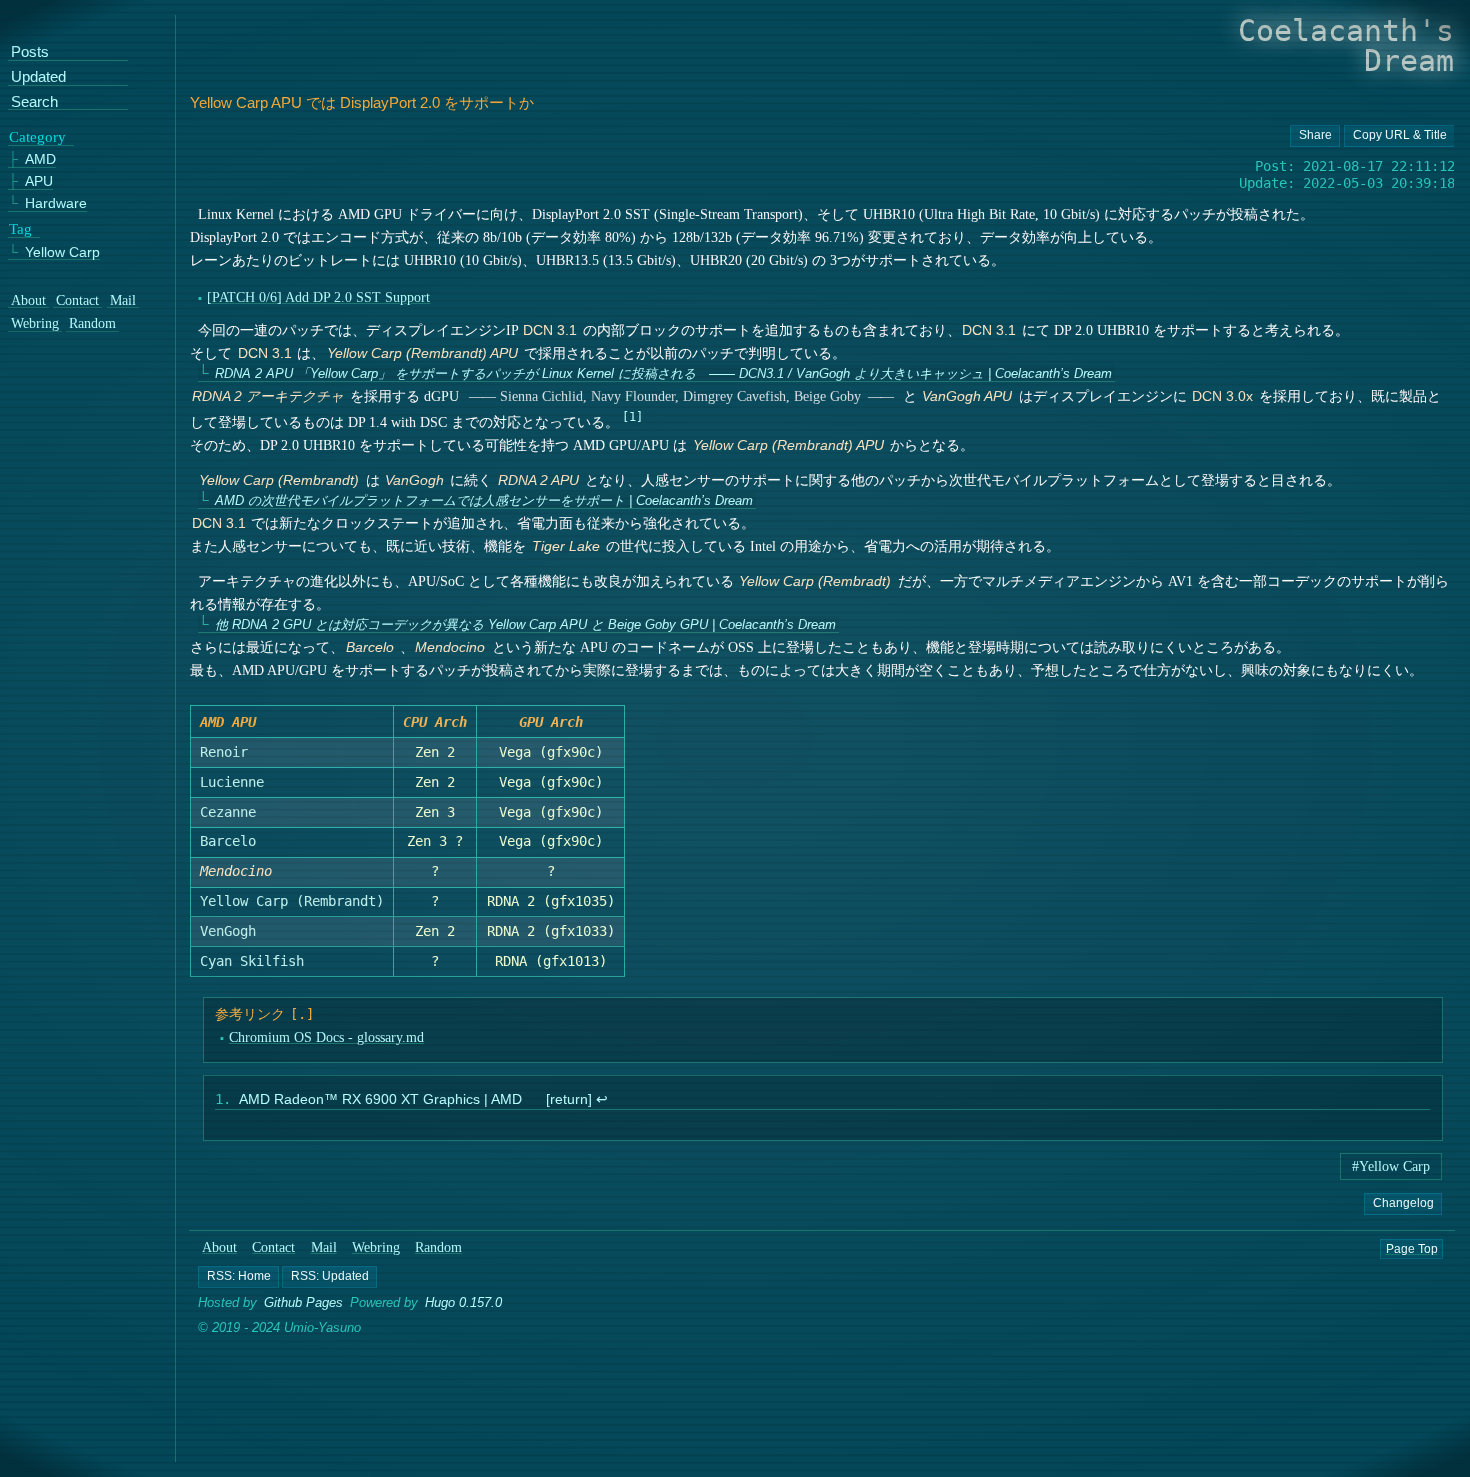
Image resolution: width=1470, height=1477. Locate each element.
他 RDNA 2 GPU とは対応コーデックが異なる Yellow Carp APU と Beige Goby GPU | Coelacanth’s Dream (524, 624)
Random (438, 1247)
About (219, 1247)
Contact (274, 1247)
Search (34, 102)
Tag (20, 229)
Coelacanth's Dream (1346, 45)
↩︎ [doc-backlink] (600, 1099)
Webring (376, 1247)
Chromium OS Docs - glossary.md (325, 1037)
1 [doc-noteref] (632, 417)
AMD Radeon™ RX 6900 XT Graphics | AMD (380, 1099)
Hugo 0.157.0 (463, 1302)
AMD (40, 159)
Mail (324, 1247)
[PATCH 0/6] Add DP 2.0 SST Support (318, 297)
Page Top (1412, 1248)
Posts (30, 52)
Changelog (1402, 1202)
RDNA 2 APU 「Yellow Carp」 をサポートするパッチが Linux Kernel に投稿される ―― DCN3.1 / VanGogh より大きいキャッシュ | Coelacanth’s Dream (662, 373)
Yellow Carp (62, 251)
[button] (238, 1277)
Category (37, 136)
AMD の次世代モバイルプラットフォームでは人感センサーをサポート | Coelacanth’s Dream (483, 500)
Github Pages (303, 1302)
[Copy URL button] (1314, 136)
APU (39, 181)
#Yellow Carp (1391, 1166)
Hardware (56, 203)
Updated (38, 77)
